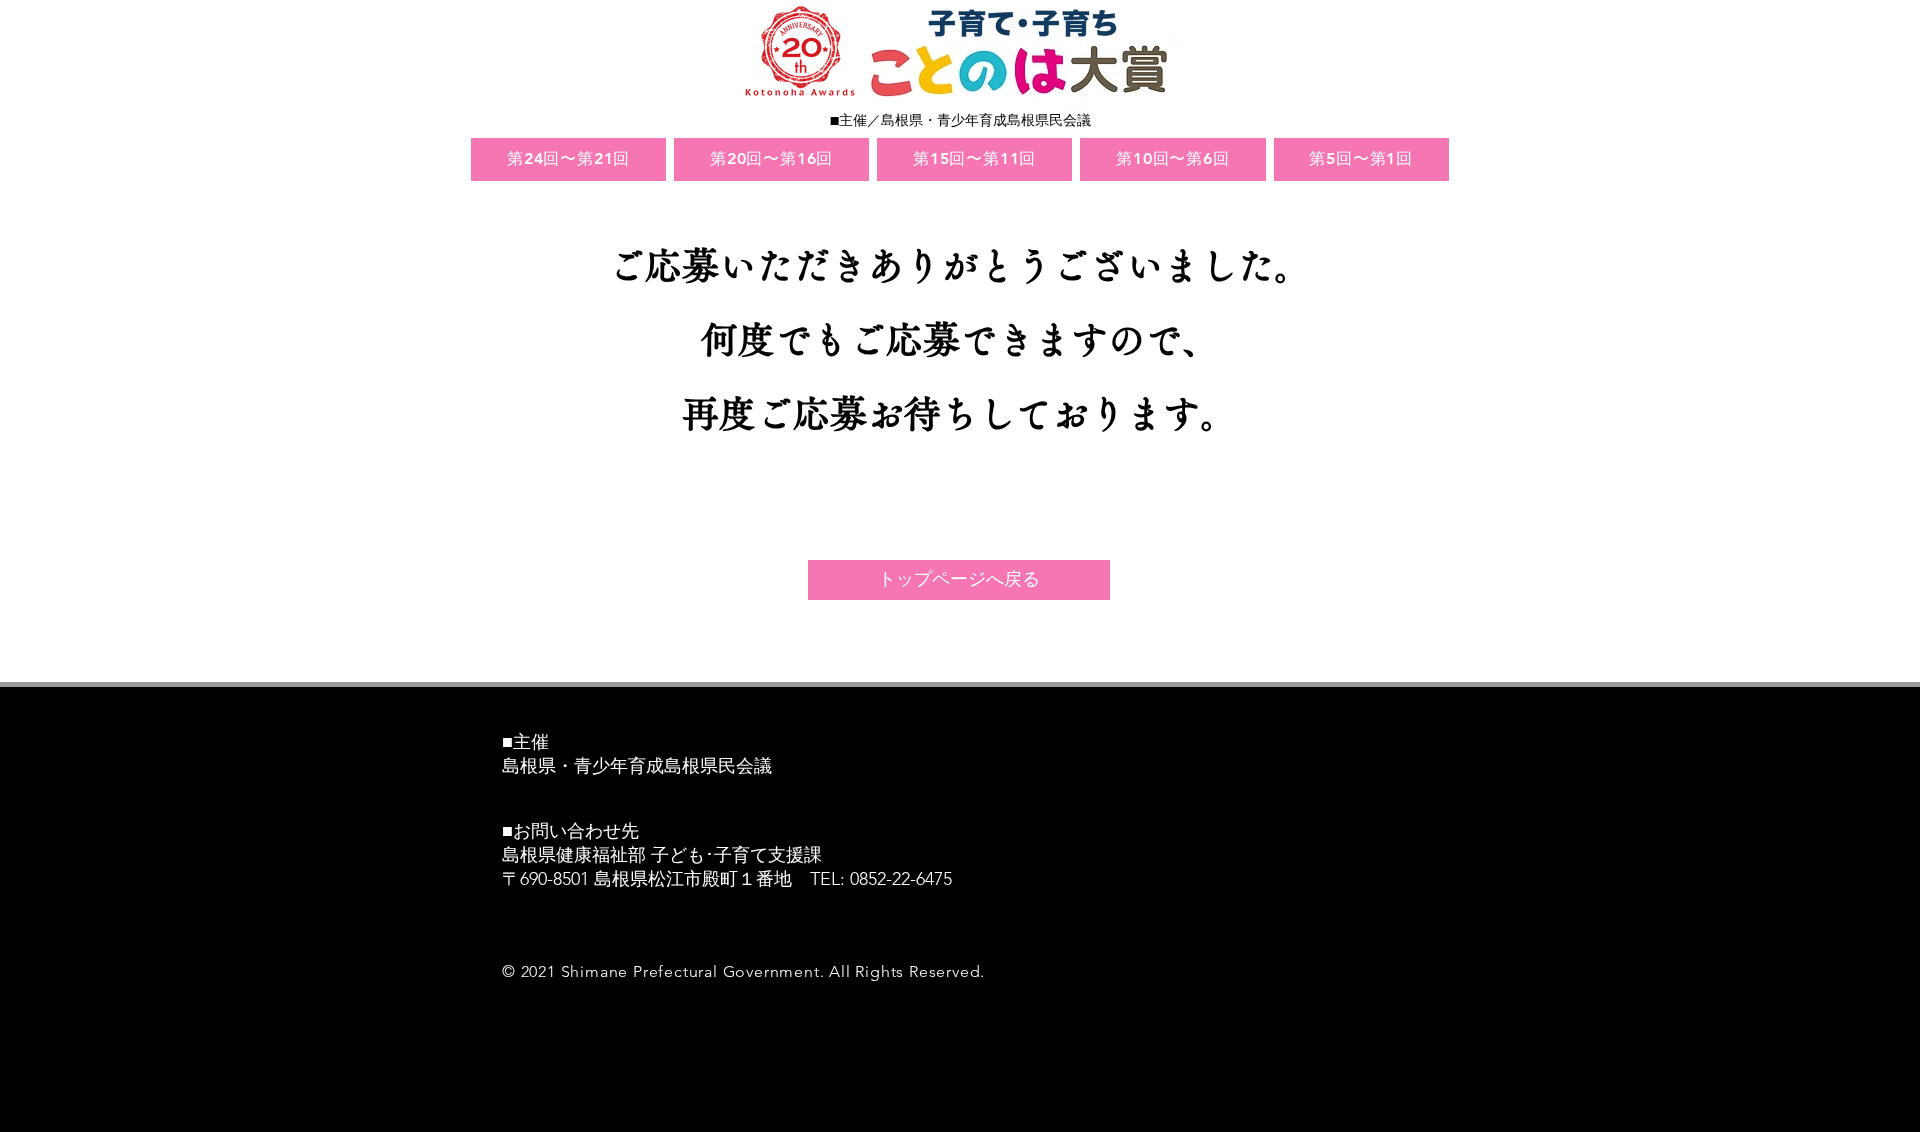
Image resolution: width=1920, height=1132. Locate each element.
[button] (568, 159)
